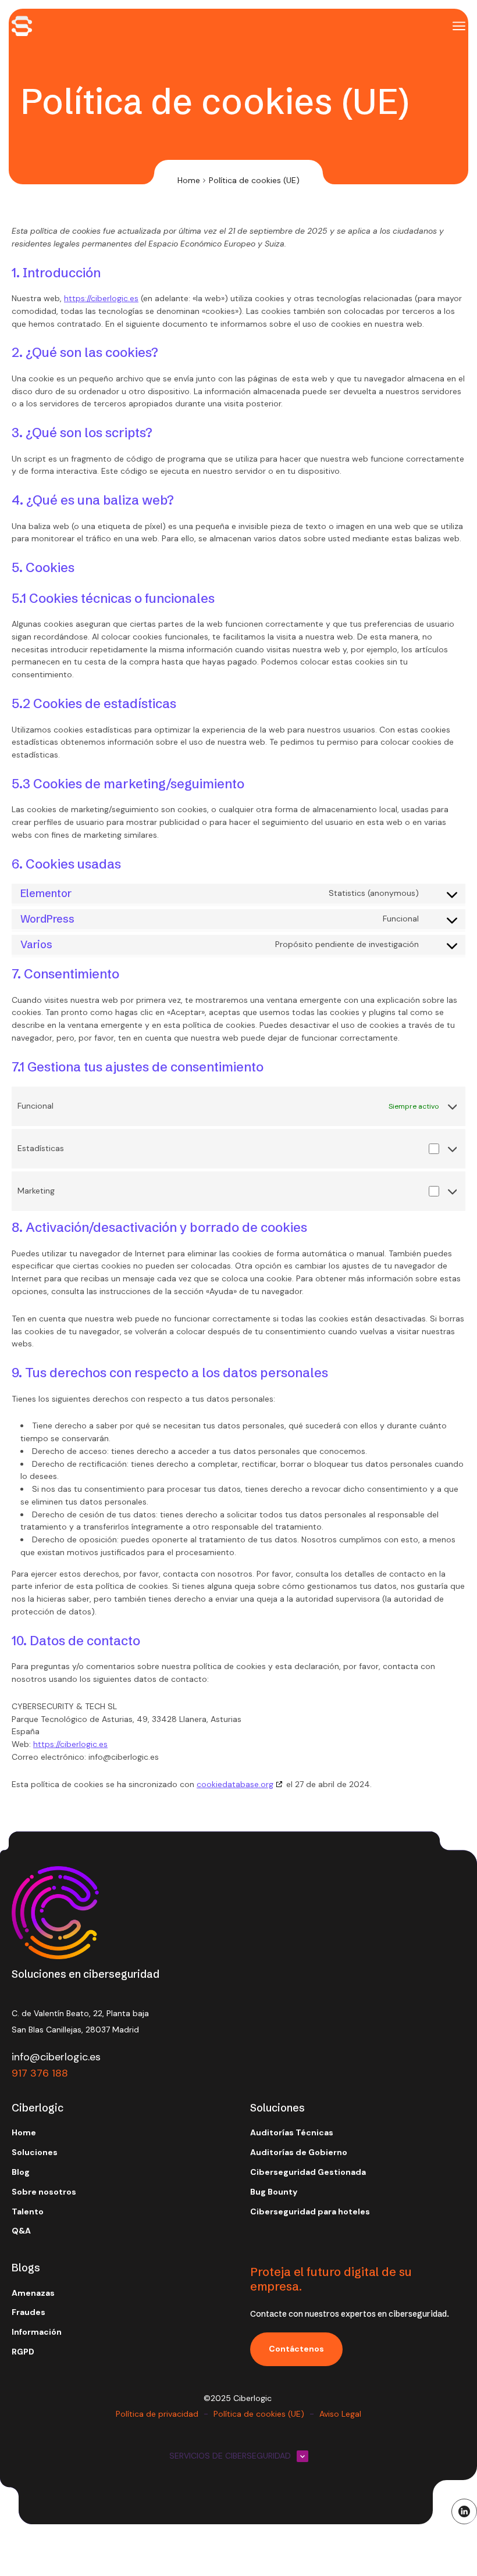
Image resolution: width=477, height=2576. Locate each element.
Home (189, 180)
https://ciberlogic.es (101, 298)
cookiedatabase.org (235, 1784)
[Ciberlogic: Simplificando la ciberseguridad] (22, 26)
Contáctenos (296, 2349)
